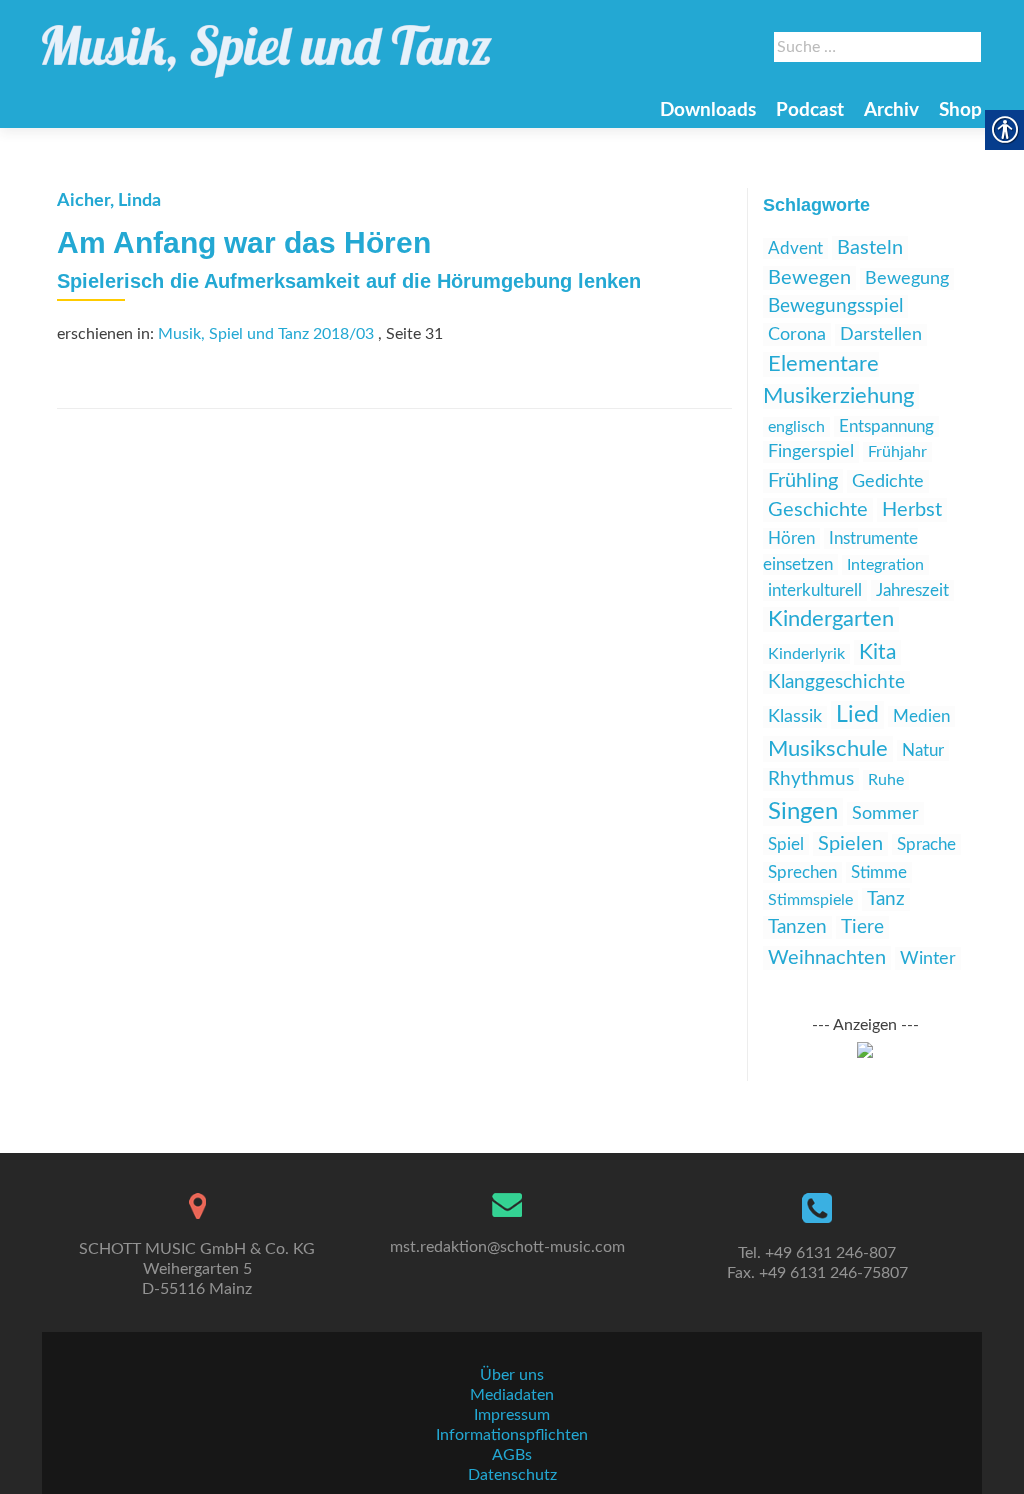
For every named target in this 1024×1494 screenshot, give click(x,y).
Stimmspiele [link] (810, 900)
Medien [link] (921, 716)
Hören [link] (791, 538)
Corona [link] (797, 334)
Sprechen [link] (802, 872)
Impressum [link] (512, 1415)
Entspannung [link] (886, 426)
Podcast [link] (810, 110)
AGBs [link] (512, 1455)
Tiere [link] (862, 927)
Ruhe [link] (886, 780)
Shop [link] (960, 110)
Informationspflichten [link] (512, 1435)
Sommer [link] (885, 813)
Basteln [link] (870, 248)
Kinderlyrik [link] (806, 654)
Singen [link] (803, 812)
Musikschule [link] (828, 749)
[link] (267, 42)
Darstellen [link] (881, 335)
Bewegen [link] (809, 278)
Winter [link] (928, 958)
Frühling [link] (803, 481)
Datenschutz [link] (512, 1475)
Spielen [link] (850, 844)
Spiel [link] (786, 844)
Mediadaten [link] (512, 1395)
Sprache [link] (926, 844)
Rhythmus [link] (811, 779)
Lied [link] (857, 715)
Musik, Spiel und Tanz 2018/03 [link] (266, 334)
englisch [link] (796, 427)
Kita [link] (877, 652)
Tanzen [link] (797, 927)
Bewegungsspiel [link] (835, 306)
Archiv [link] (891, 110)
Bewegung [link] (907, 279)
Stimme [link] (879, 872)
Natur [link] (923, 750)
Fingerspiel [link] (811, 452)
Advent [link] (795, 248)
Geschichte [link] (818, 510)
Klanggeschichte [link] (836, 682)
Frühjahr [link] (897, 452)
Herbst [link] (912, 510)
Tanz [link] (886, 899)
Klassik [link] (795, 717)
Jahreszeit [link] (912, 590)
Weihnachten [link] (827, 958)
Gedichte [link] (888, 481)
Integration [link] (885, 565)
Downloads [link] (708, 110)
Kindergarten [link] (831, 619)
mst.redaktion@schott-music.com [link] (507, 1247)
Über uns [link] (512, 1375)
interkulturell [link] (815, 590)
